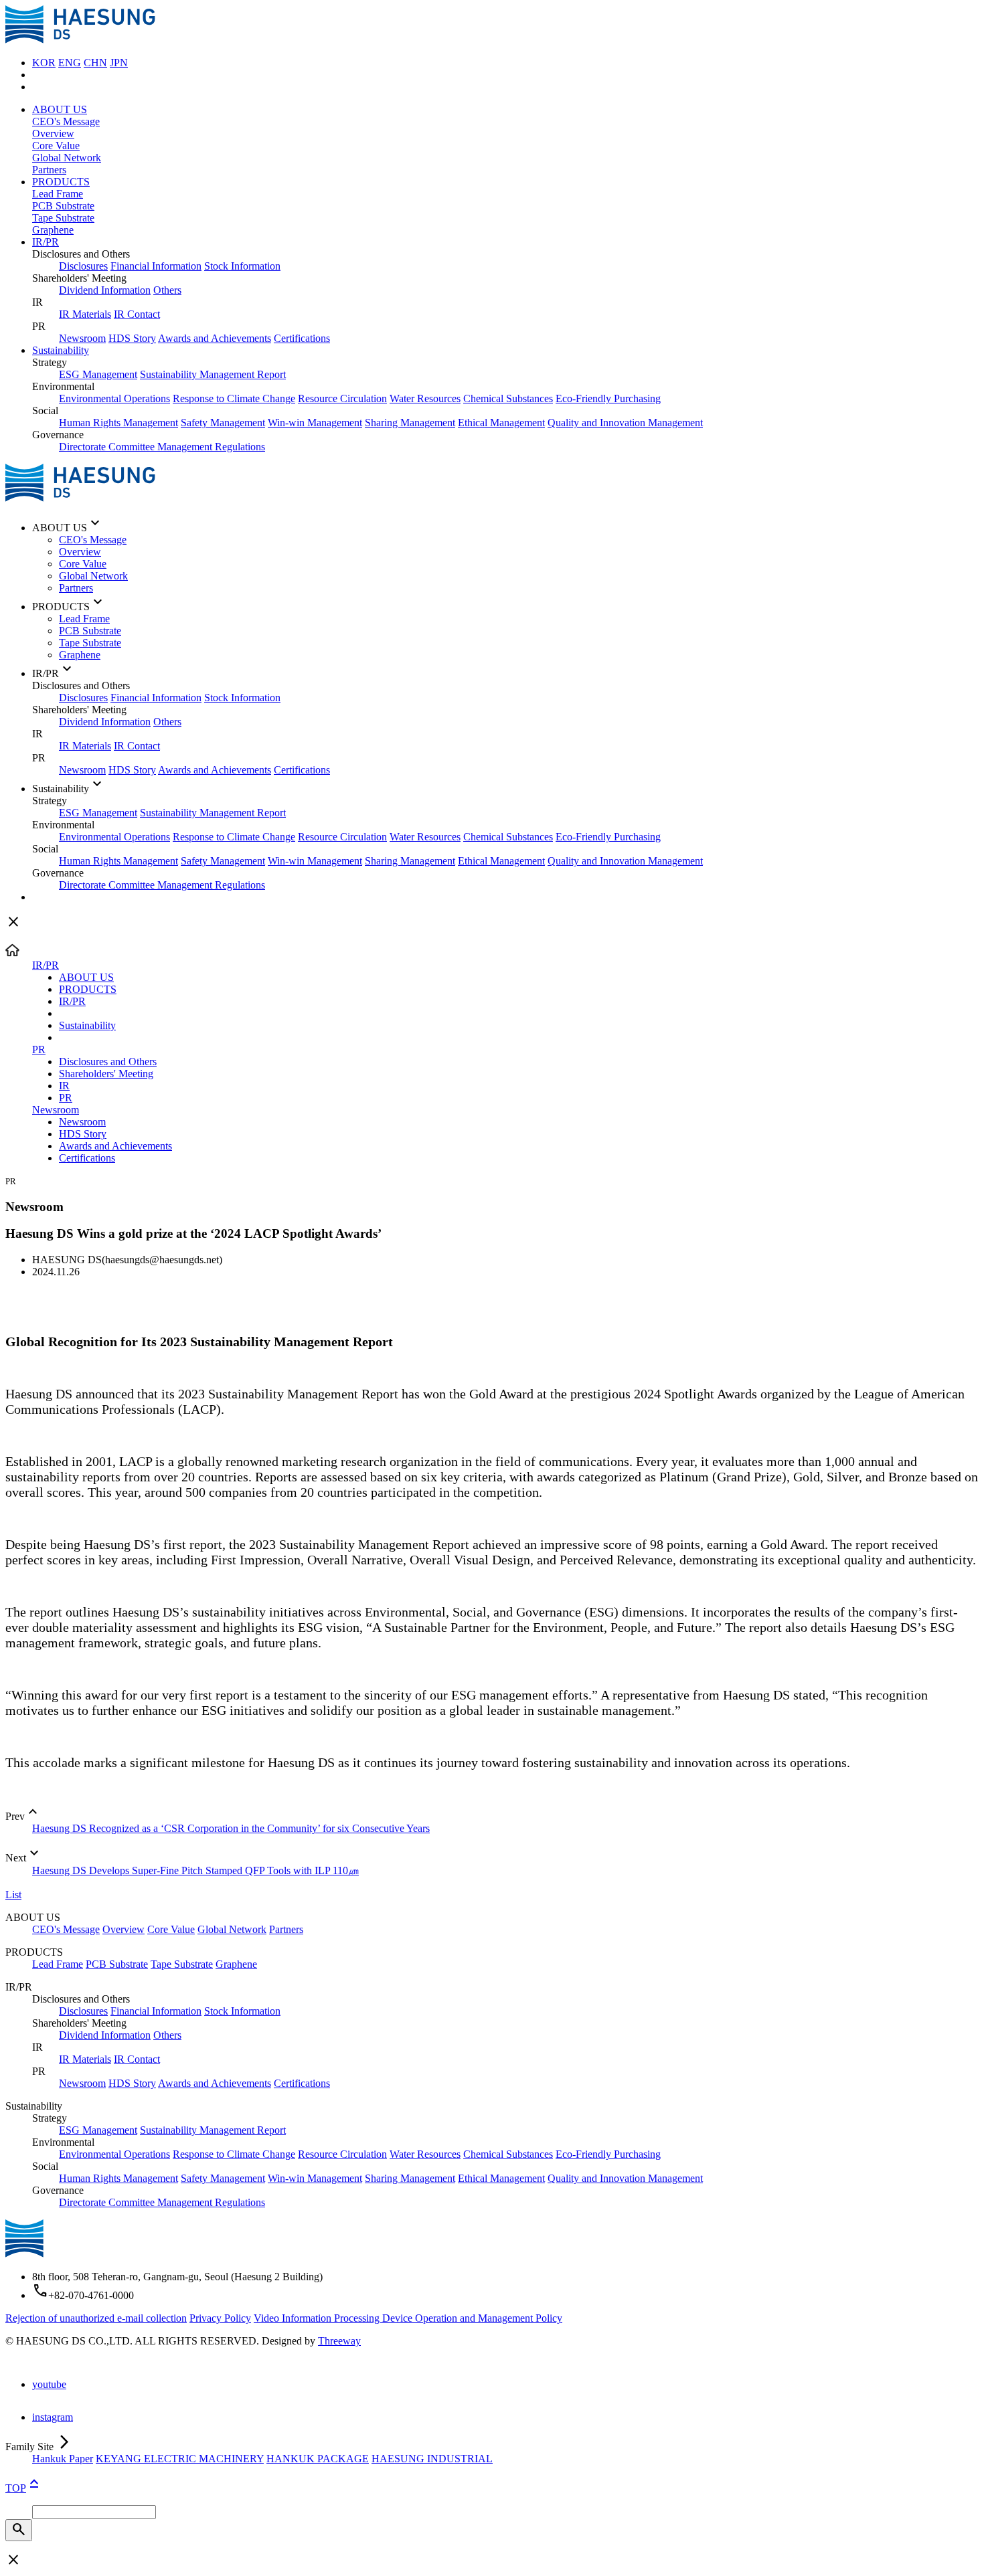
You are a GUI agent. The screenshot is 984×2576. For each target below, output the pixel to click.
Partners (49, 170)
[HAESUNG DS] (80, 40)
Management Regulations (211, 447)
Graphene (53, 230)
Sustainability (61, 350)
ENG (70, 63)
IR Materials (85, 314)
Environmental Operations (114, 398)
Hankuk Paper (63, 2459)
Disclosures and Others (108, 1062)
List (13, 1895)
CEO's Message (66, 121)
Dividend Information (105, 290)
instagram (53, 2417)
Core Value (56, 146)
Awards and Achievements (215, 338)
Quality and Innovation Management (625, 423)
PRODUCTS (61, 182)
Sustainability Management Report (213, 374)
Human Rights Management (118, 423)
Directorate (84, 447)
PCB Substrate (63, 206)
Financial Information (156, 266)
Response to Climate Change (234, 398)
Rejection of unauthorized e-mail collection (96, 2318)
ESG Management (98, 374)
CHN (95, 63)
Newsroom (82, 338)
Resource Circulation (342, 398)
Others (167, 290)
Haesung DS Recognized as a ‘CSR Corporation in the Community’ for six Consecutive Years (231, 1828)
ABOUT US (60, 109)
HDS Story (132, 338)
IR (64, 1086)
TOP (24, 2488)
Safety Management (223, 423)
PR (39, 1049)
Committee (133, 447)
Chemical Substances (508, 398)
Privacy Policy (220, 2318)
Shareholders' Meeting (106, 1074)
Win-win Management (315, 423)
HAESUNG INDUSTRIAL (432, 2459)
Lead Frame (58, 194)
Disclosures (83, 266)
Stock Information (242, 266)
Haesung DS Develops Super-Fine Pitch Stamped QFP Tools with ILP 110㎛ (195, 1870)
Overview (53, 133)
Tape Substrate (63, 218)
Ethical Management (501, 423)
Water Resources (425, 398)
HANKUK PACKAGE (318, 2459)
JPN (119, 63)
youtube (49, 2384)
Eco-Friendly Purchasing (608, 398)
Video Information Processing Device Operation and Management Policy (408, 2318)
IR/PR (46, 242)
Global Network (67, 158)
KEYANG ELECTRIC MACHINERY (180, 2459)
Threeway (339, 2341)
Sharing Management (410, 423)
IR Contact (137, 314)
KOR (44, 63)
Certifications (302, 338)
